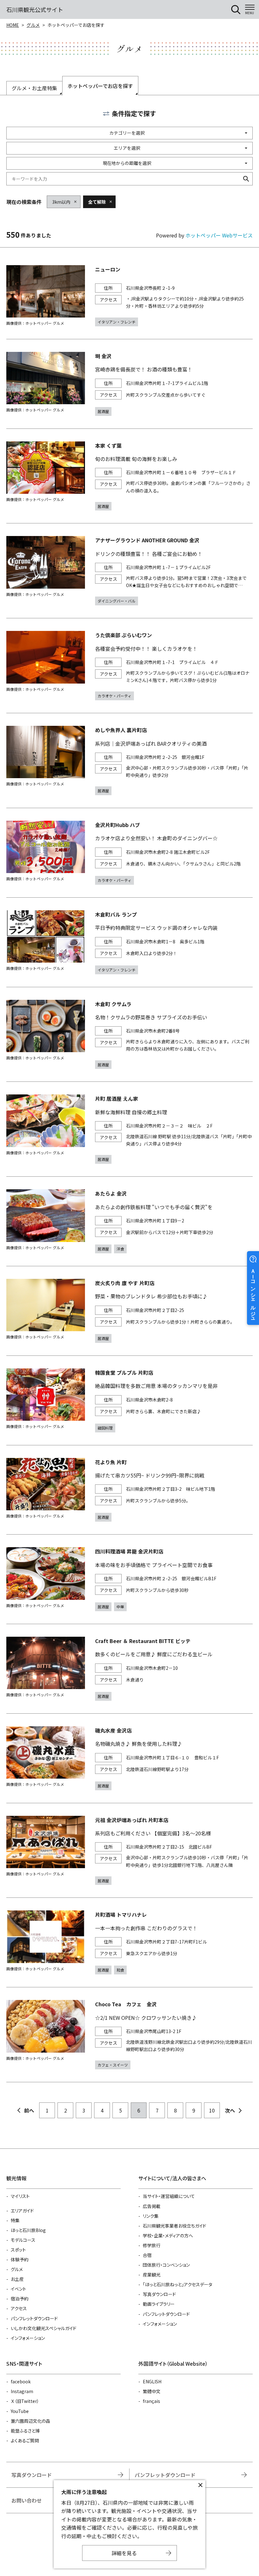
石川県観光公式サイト (35, 9)
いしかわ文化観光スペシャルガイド (44, 2328)
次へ (230, 2110)
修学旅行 (152, 2245)
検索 (246, 179)
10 (212, 2110)
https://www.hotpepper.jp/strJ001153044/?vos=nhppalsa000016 (129, 1850)
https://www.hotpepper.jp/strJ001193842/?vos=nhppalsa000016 (129, 942)
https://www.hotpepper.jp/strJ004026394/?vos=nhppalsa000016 (129, 1490)
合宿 (147, 2255)
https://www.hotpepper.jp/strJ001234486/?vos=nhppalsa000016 (129, 1400)
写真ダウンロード (159, 2294)
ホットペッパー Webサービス (219, 235)
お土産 (17, 2279)
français (151, 2401)
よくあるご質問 (25, 2440)
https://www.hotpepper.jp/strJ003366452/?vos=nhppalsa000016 (129, 761)
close (200, 2485)
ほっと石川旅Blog (28, 2230)
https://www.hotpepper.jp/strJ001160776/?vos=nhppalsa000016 (129, 666)
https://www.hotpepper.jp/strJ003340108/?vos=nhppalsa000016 (129, 1669)
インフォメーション (28, 2338)
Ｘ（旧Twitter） (25, 2401)
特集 (15, 2220)
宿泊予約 (20, 2299)
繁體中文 (152, 2391)
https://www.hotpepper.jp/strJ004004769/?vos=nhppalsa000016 (129, 1221)
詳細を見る (124, 2553)
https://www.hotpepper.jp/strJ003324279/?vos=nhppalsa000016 (129, 1129)
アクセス (19, 2308)
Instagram (22, 2391)
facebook (21, 2381)
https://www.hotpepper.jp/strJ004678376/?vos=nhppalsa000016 (129, 296)
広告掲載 (152, 2206)
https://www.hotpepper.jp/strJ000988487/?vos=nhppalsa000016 (129, 1579)
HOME (13, 25)
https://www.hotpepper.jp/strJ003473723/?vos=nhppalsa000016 (129, 2035)
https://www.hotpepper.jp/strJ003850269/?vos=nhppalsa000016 (129, 1942)
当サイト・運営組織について (169, 2196)
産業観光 (152, 2275)
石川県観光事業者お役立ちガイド (175, 2226)
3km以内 (61, 202)
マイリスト (20, 2196)
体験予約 (20, 2259)
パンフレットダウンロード (34, 2318)
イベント (18, 2289)
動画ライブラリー (159, 2304)
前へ (29, 2110)
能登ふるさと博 (25, 2431)
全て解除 (97, 202)
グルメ (33, 25)
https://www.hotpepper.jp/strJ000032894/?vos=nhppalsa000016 (129, 384)
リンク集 (151, 2216)
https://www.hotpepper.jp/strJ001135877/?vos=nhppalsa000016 (129, 1311)
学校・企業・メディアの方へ (168, 2235)
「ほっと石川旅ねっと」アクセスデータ (178, 2284)
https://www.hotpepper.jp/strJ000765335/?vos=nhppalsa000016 (129, 571)
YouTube (20, 2411)
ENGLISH (152, 2381)
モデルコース (23, 2240)
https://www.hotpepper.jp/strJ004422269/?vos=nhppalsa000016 (129, 1758)
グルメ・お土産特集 (34, 88)
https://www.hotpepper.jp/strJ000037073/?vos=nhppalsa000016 (129, 476)
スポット (18, 2250)
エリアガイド (22, 2211)
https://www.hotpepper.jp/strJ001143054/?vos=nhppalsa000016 (129, 853)
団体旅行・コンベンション (166, 2265)
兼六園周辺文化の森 (30, 2421)
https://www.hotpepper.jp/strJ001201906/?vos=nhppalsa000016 (129, 1034)
